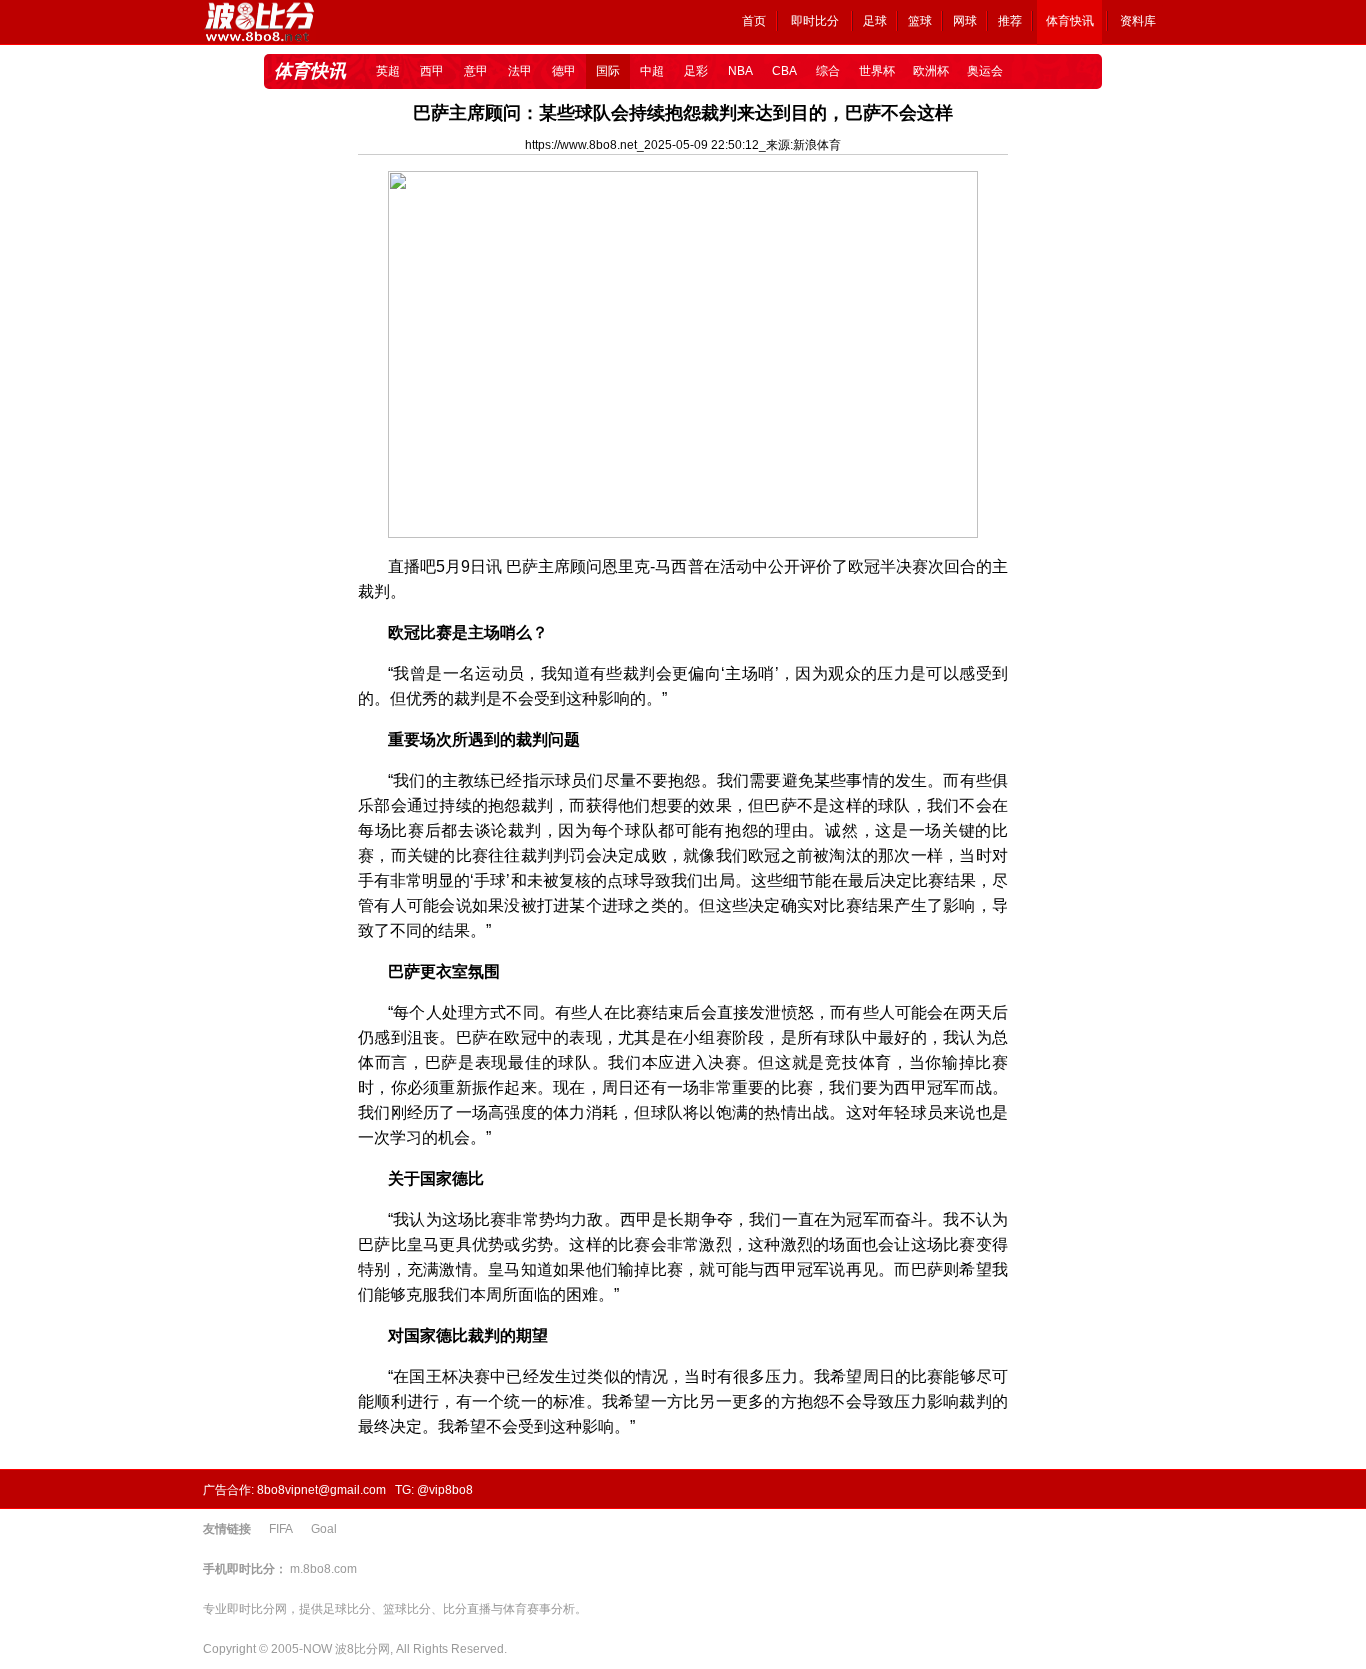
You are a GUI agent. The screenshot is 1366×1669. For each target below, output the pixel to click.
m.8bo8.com (323, 1569)
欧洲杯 (931, 71)
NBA (740, 71)
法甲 (520, 71)
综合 (828, 71)
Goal (324, 1529)
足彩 (696, 71)
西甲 (432, 71)
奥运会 (985, 71)
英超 (388, 71)
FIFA (281, 1529)
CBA (784, 71)
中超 (652, 71)
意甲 (476, 71)
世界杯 (877, 71)
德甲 (564, 71)
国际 (608, 71)
